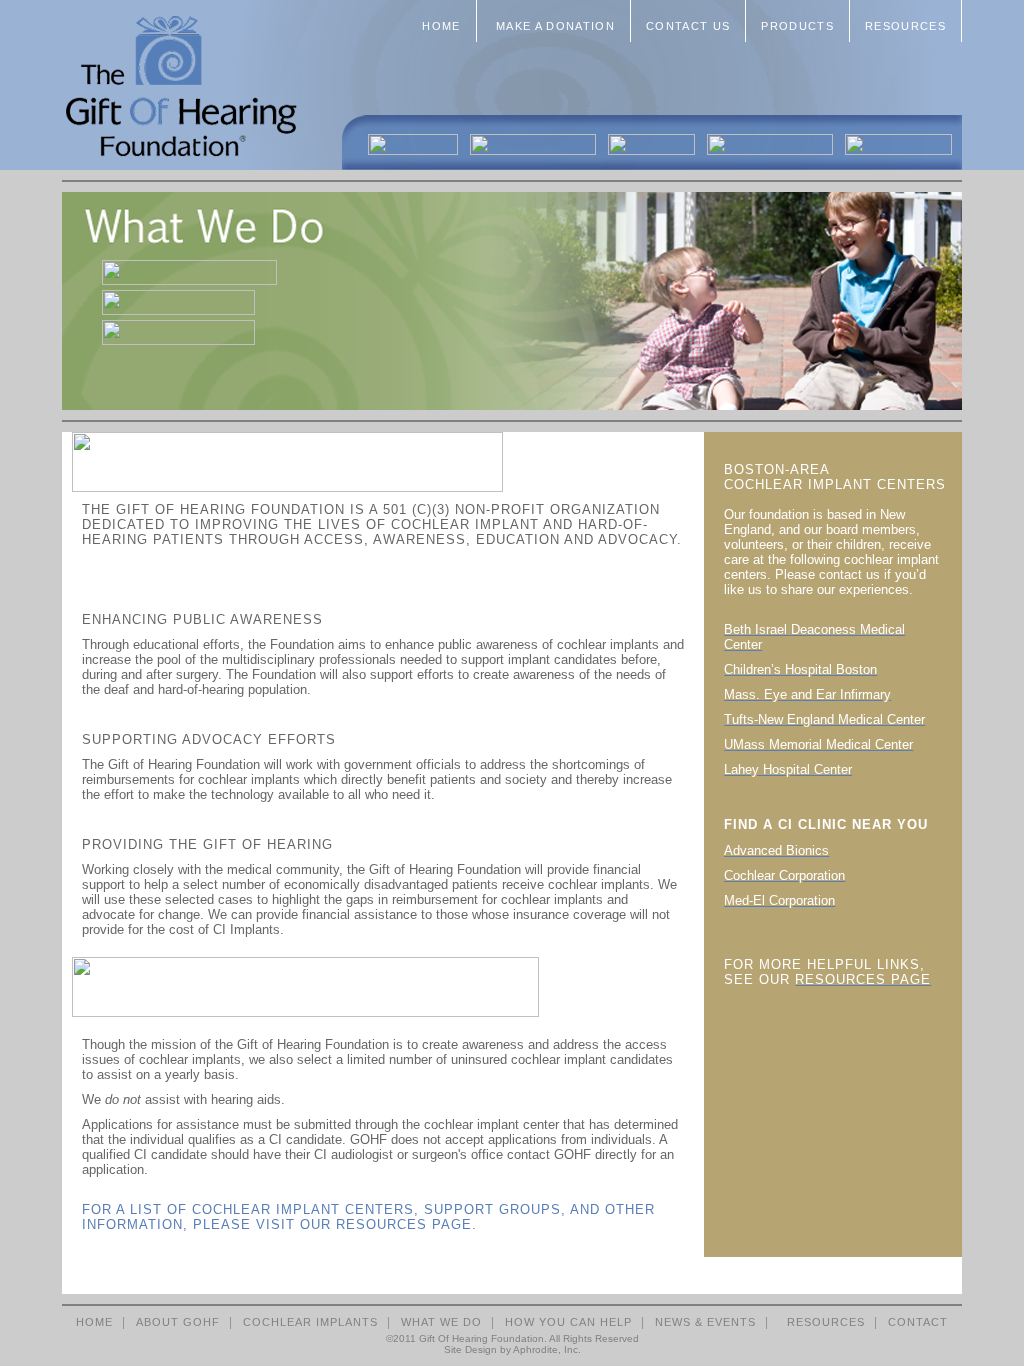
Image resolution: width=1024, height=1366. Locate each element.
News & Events (705, 1322)
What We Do (441, 1322)
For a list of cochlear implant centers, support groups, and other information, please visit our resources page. (368, 1217)
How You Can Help (568, 1322)
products (797, 26)
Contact (918, 1322)
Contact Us (688, 26)
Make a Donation (553, 26)
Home (441, 26)
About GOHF (178, 1322)
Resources (905, 26)
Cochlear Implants (310, 1322)
